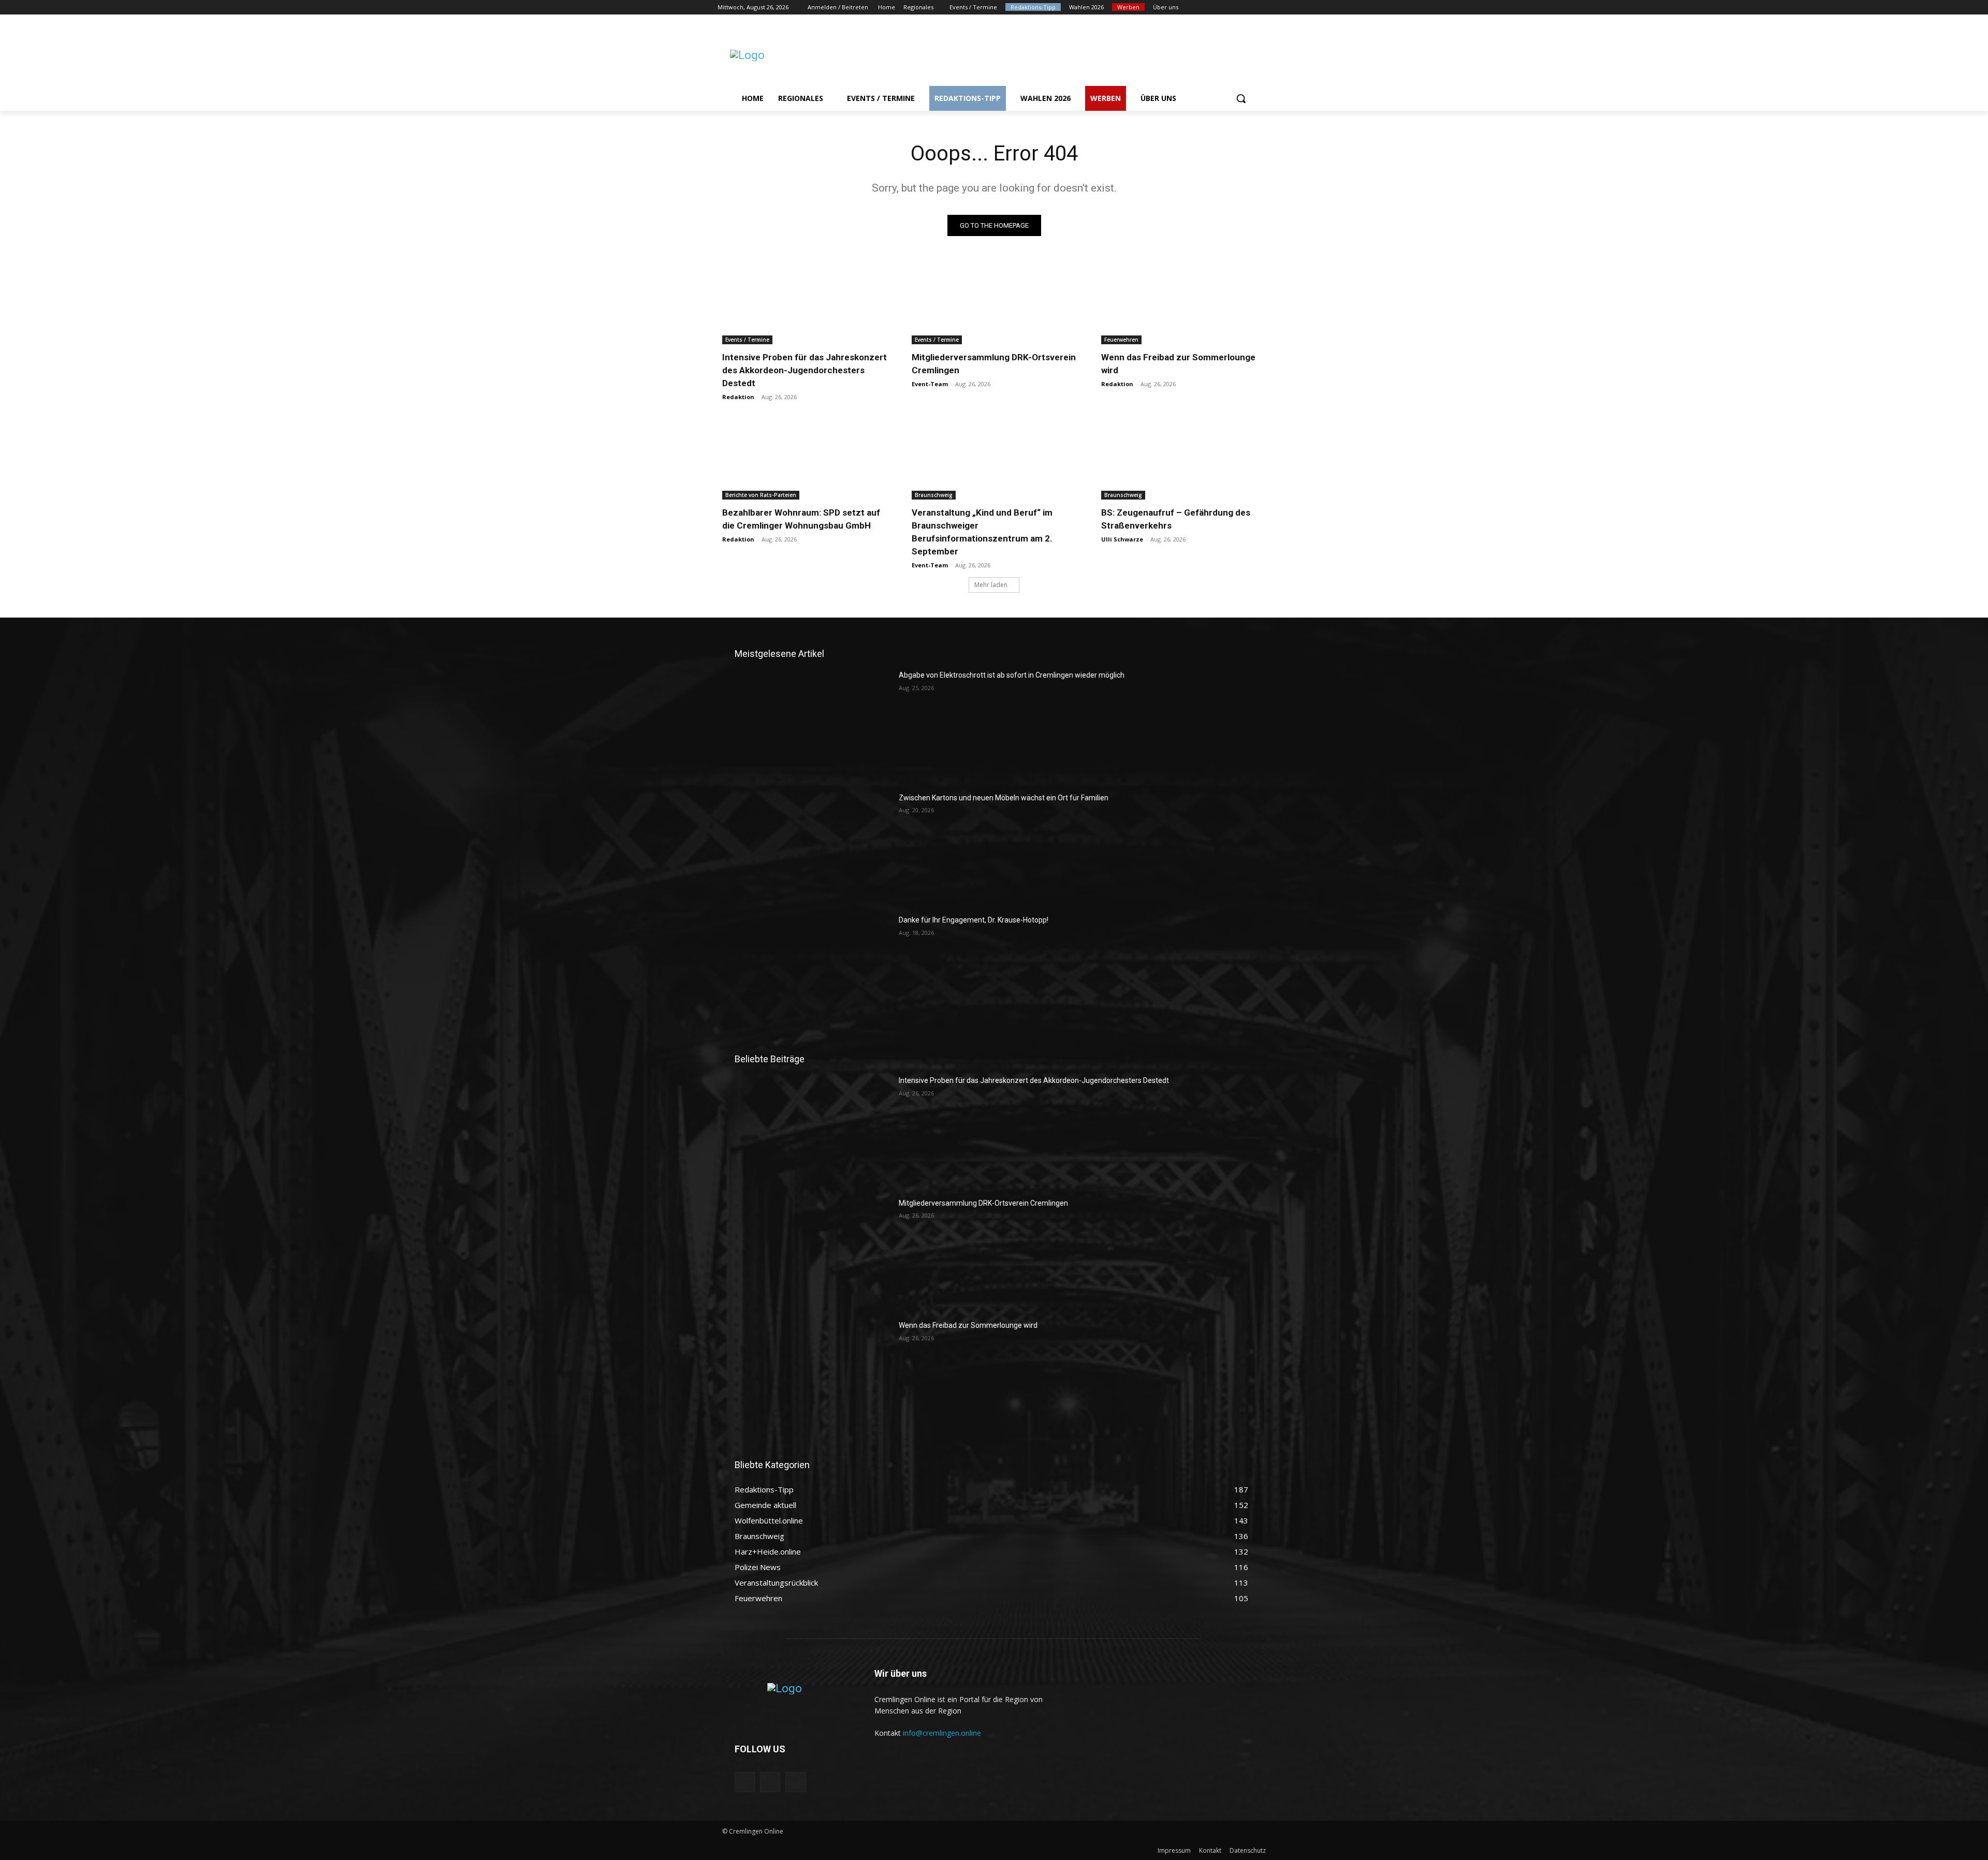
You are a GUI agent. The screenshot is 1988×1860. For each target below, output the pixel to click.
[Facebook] (1207, 8)
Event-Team (930, 384)
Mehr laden (991, 585)
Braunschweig (934, 495)
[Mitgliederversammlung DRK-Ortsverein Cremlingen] (994, 303)
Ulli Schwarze (1122, 539)
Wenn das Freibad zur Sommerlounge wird (968, 1325)
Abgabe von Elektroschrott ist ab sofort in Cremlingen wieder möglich (1012, 675)
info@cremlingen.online (942, 1733)
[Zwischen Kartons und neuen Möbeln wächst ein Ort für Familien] (813, 847)
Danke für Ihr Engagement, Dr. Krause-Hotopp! (974, 920)
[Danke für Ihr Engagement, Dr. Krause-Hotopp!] (813, 970)
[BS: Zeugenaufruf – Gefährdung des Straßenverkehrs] (1183, 458)
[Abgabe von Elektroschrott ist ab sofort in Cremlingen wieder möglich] (813, 725)
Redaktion (738, 397)
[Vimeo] (1250, 8)
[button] (1241, 98)
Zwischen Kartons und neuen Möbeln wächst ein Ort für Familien (1004, 798)
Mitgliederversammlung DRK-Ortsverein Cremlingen (983, 1203)
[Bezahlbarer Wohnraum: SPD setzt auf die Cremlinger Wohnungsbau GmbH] (805, 458)
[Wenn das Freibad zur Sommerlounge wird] (1183, 303)
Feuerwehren (1121, 340)
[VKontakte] (795, 1782)
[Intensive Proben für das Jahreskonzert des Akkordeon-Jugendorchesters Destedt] (805, 303)
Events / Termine (747, 340)
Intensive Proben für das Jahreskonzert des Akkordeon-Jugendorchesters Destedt (805, 370)
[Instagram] (1222, 8)
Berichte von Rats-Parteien (761, 495)
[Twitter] (1236, 8)
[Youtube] (1265, 8)
